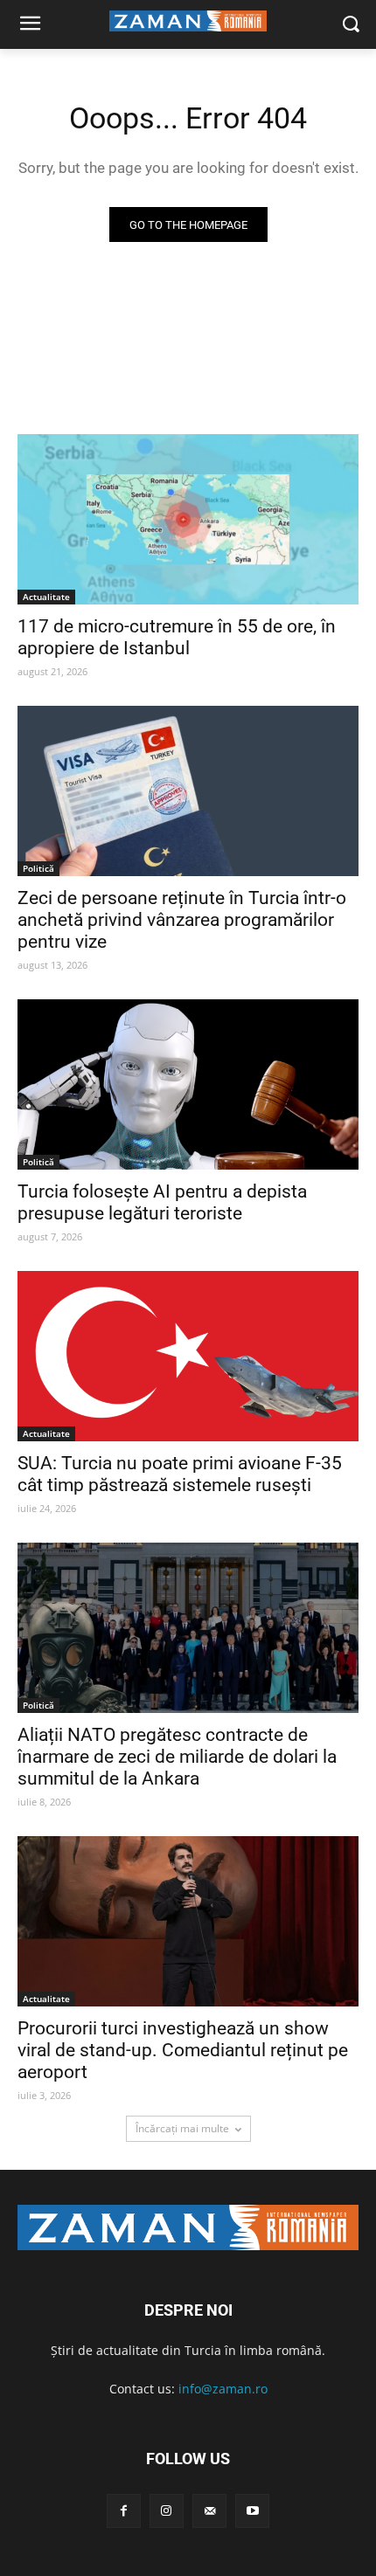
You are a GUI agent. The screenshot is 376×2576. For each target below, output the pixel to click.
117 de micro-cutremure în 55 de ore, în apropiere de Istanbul (177, 637)
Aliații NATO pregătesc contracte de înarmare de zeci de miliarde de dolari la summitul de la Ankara (177, 1757)
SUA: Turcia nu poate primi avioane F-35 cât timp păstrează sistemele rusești (180, 1474)
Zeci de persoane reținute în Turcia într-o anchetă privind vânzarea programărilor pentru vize (182, 920)
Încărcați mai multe (182, 2128)
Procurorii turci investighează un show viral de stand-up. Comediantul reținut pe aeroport (183, 2050)
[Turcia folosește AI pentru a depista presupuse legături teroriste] (188, 1084)
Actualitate (46, 597)
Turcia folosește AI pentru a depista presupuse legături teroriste (162, 1202)
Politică (38, 868)
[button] (350, 25)
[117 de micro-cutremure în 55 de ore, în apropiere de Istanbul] (188, 519)
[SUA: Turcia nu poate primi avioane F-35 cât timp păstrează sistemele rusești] (188, 1356)
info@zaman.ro (223, 2389)
